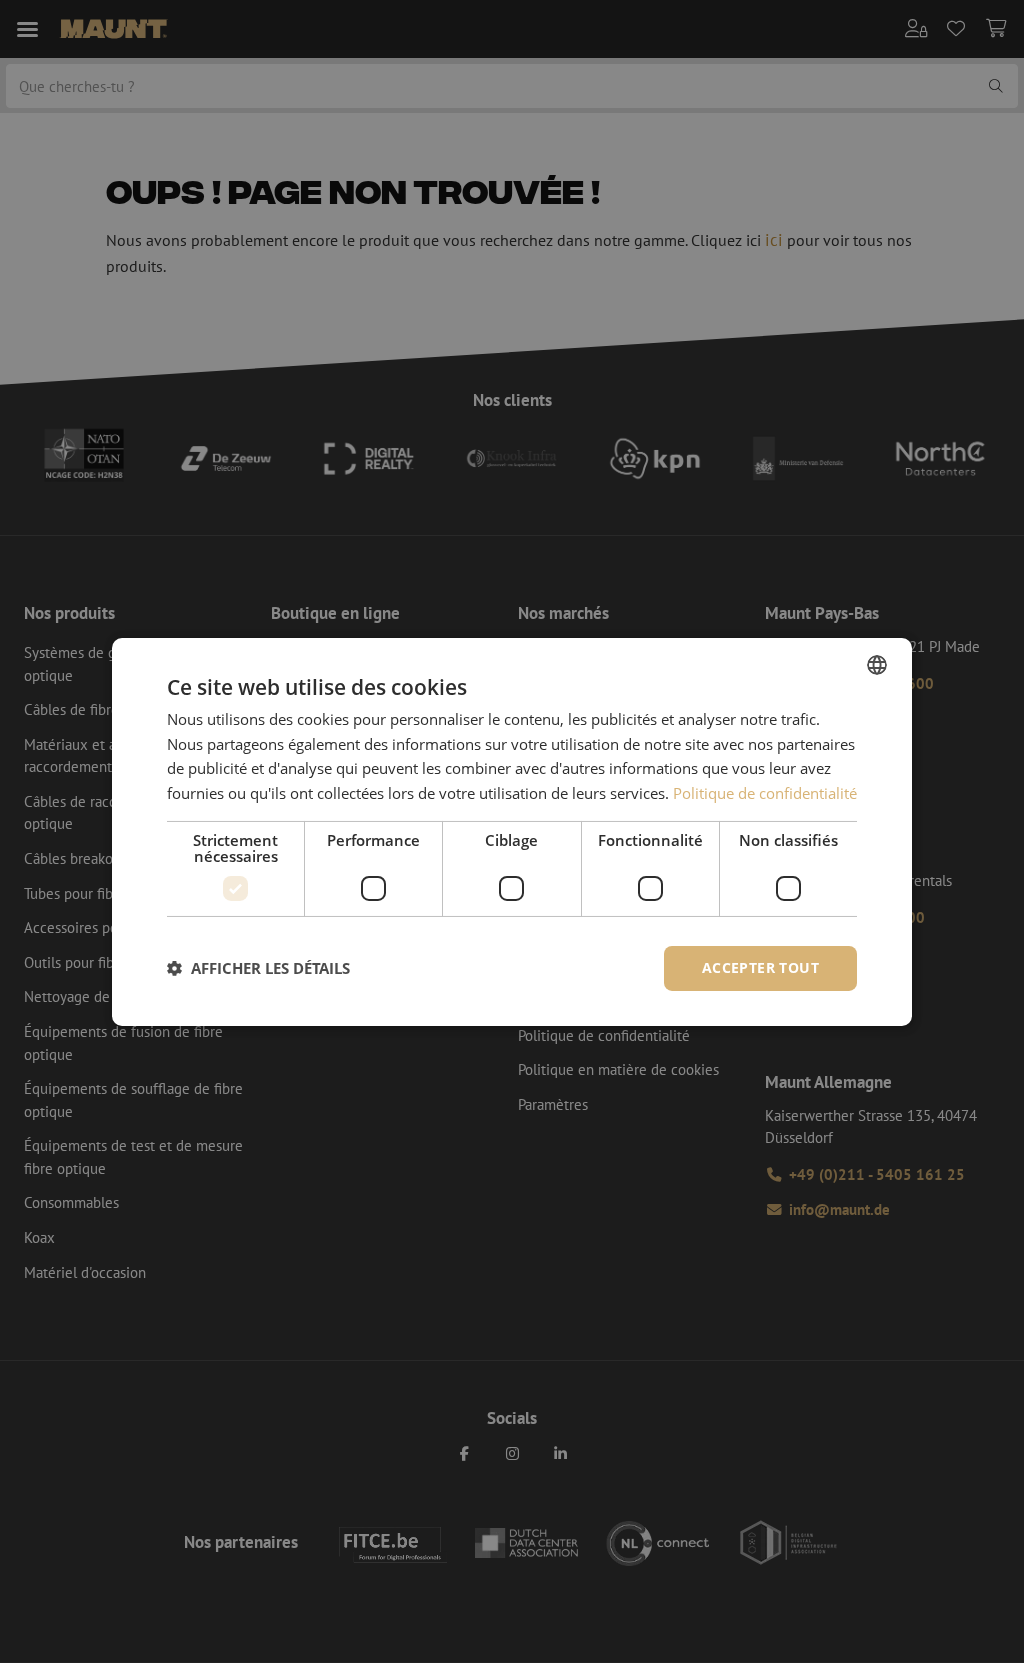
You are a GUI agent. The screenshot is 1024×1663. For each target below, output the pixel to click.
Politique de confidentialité (765, 793)
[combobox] (877, 664)
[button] (258, 968)
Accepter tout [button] (760, 967)
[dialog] (512, 831)
